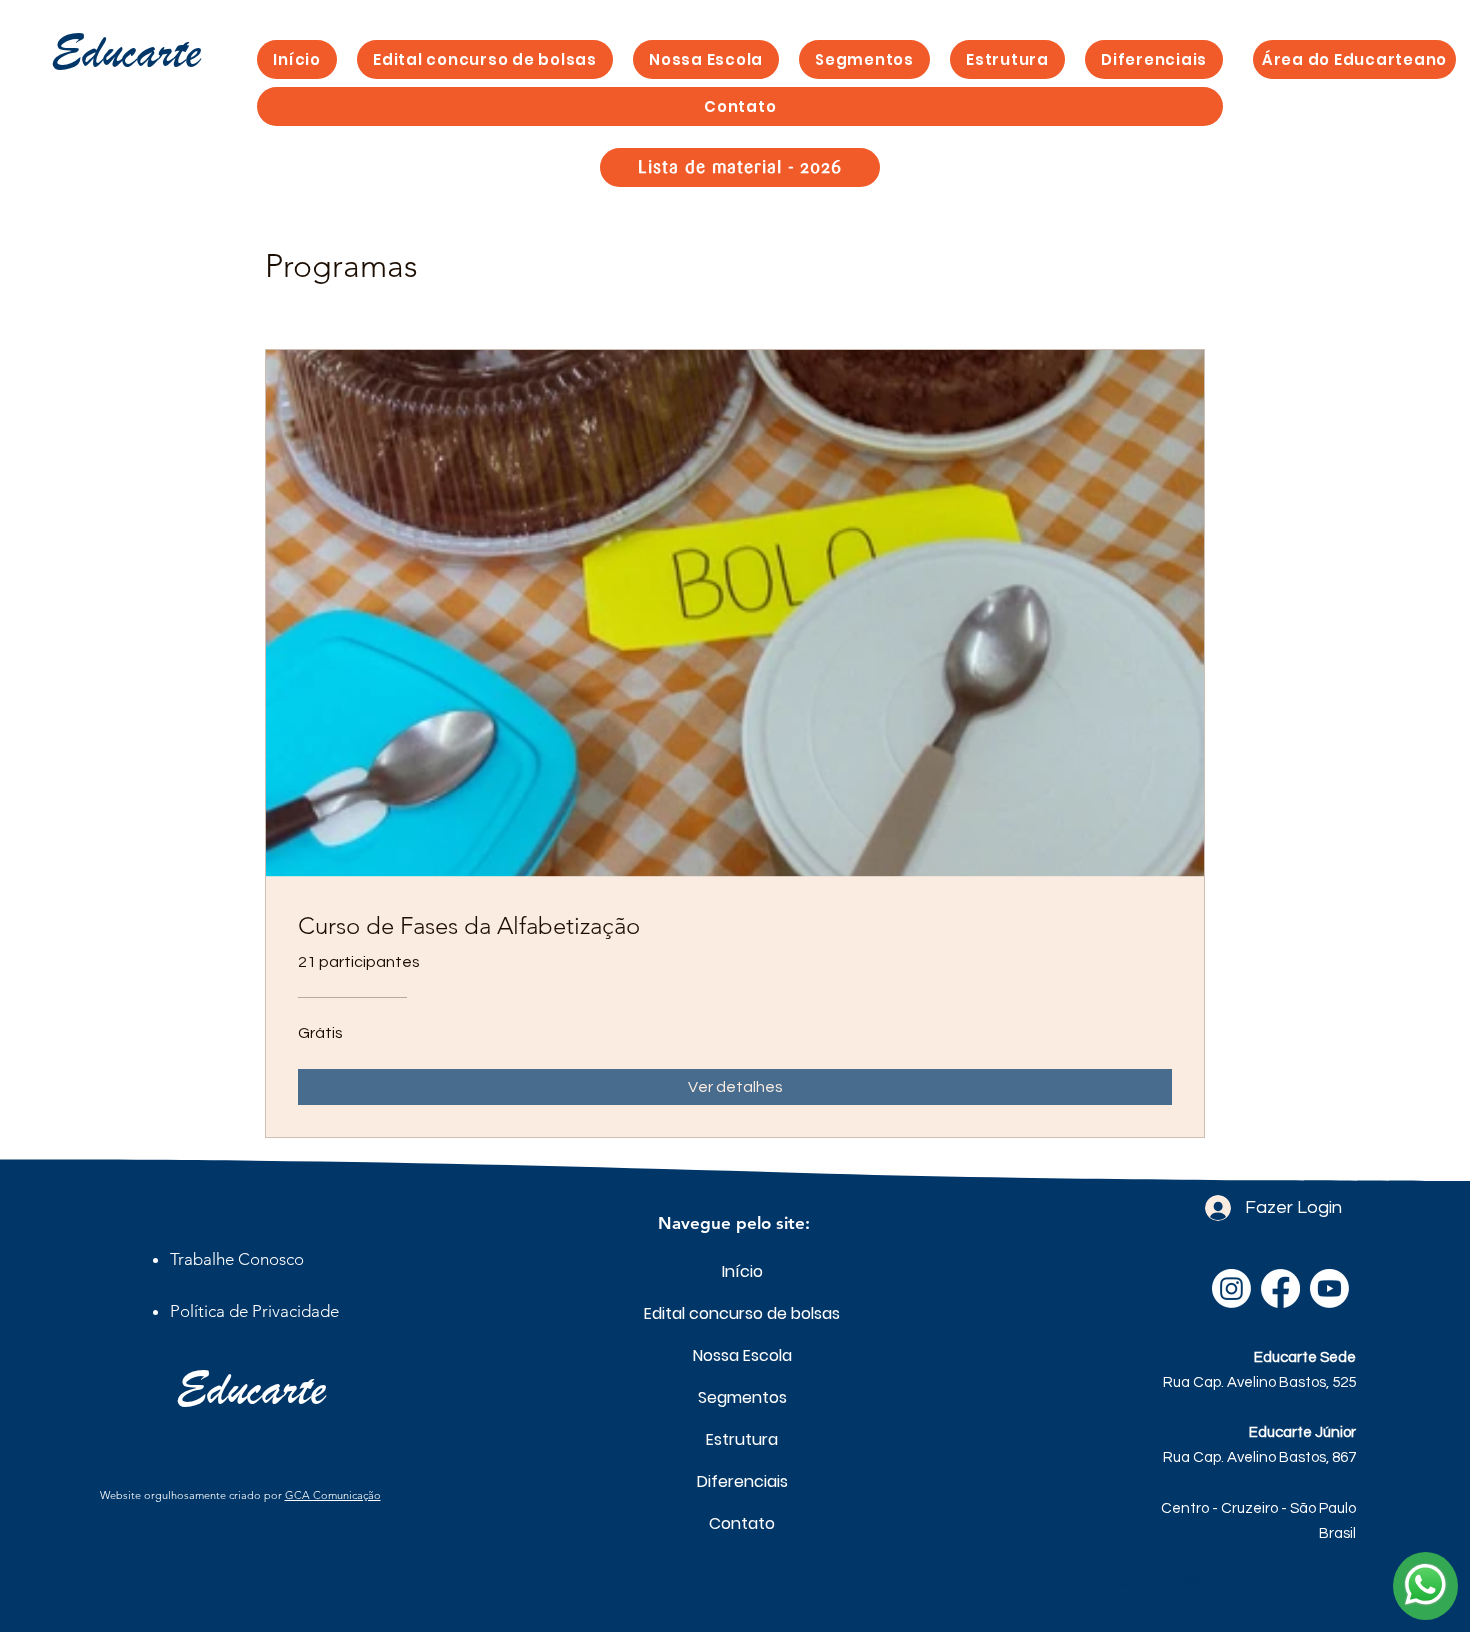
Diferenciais (742, 1481)
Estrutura (742, 1439)
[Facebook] (1280, 1288)
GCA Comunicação (333, 1495)
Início (742, 1271)
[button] (864, 59)
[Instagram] (1231, 1288)
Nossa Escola (742, 1355)
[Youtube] (1329, 1288)
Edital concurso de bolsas (742, 1313)
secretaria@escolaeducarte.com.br (1236, 1583)
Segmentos (742, 1397)
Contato (742, 1523)
